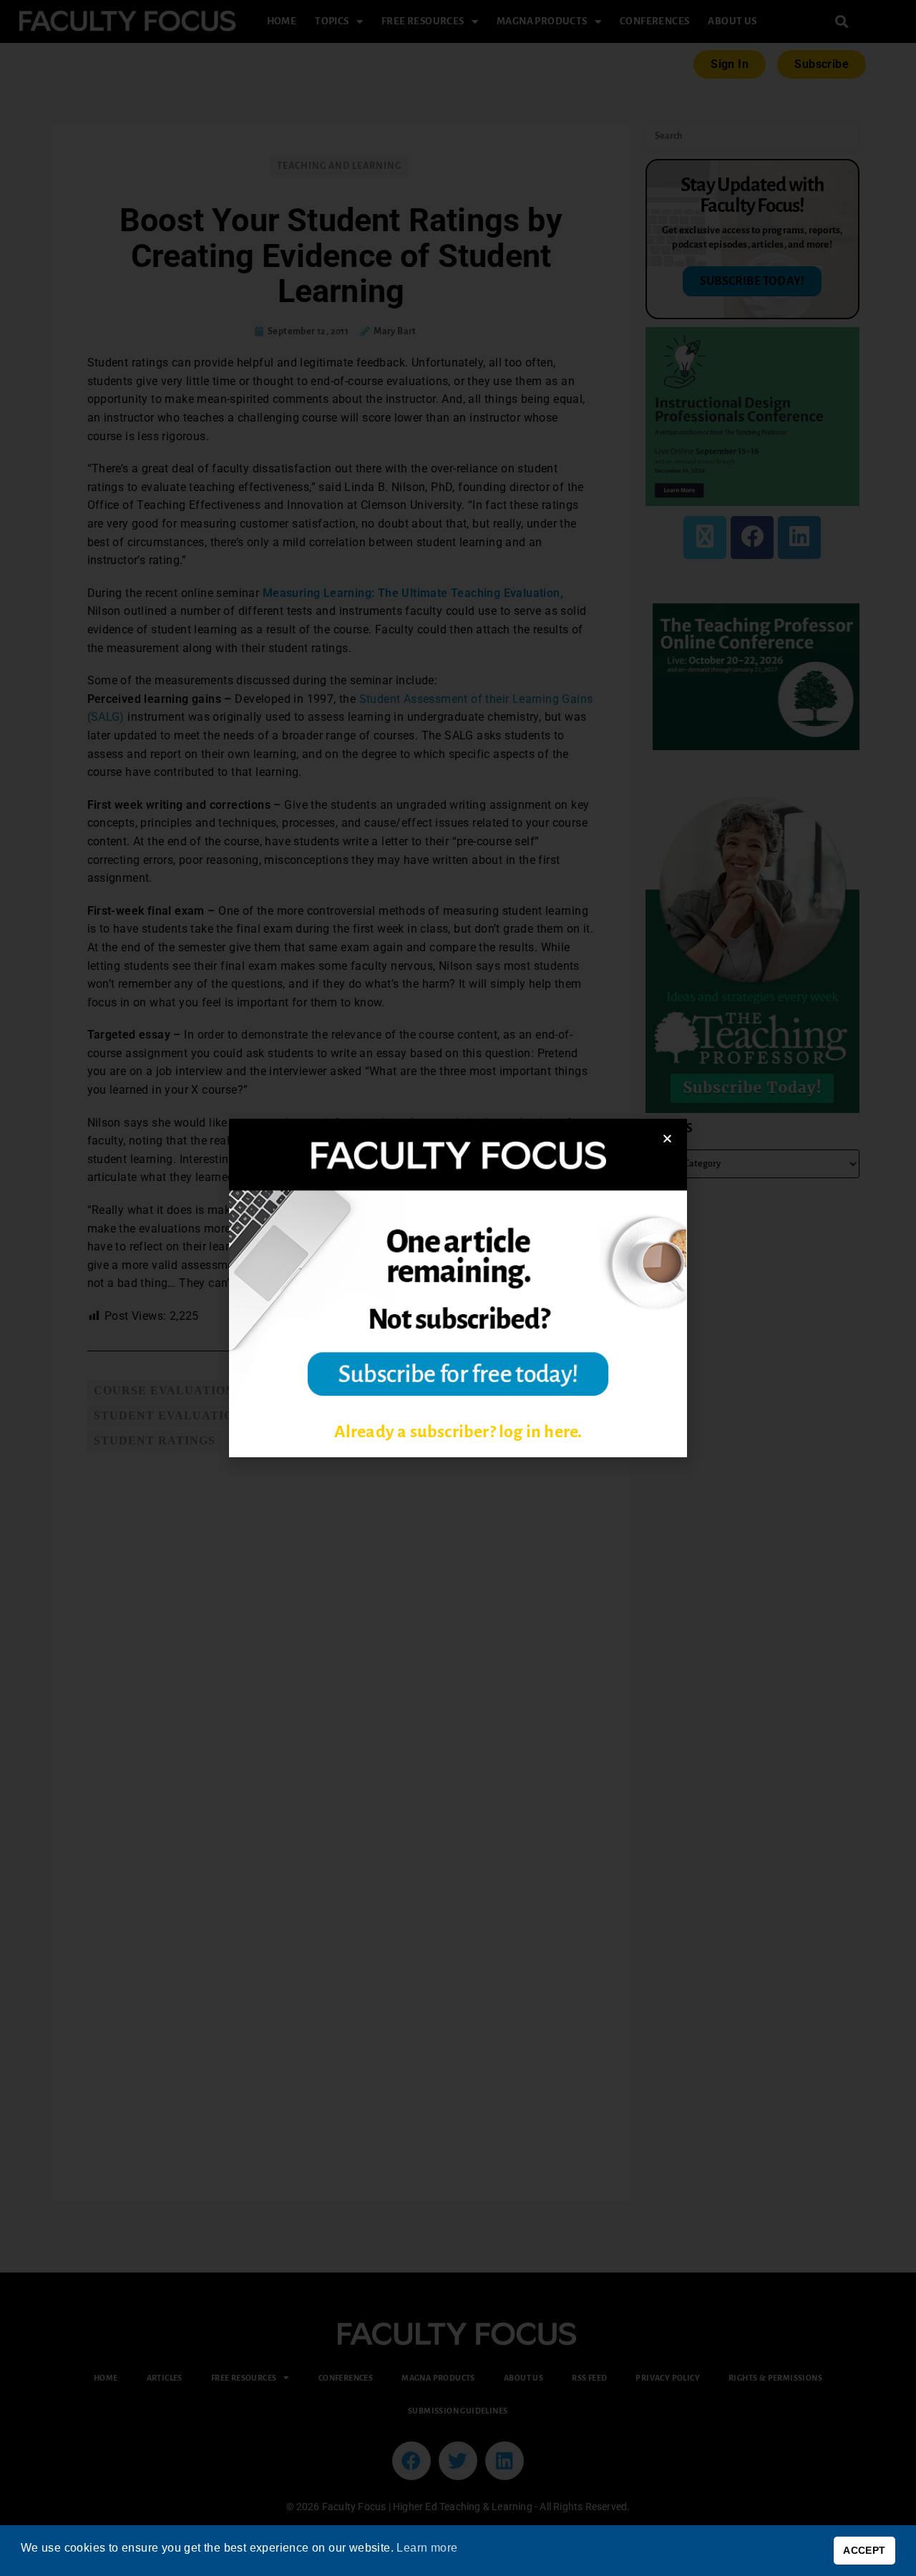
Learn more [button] (427, 2548)
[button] (667, 1138)
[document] (458, 1288)
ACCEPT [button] (864, 2550)
